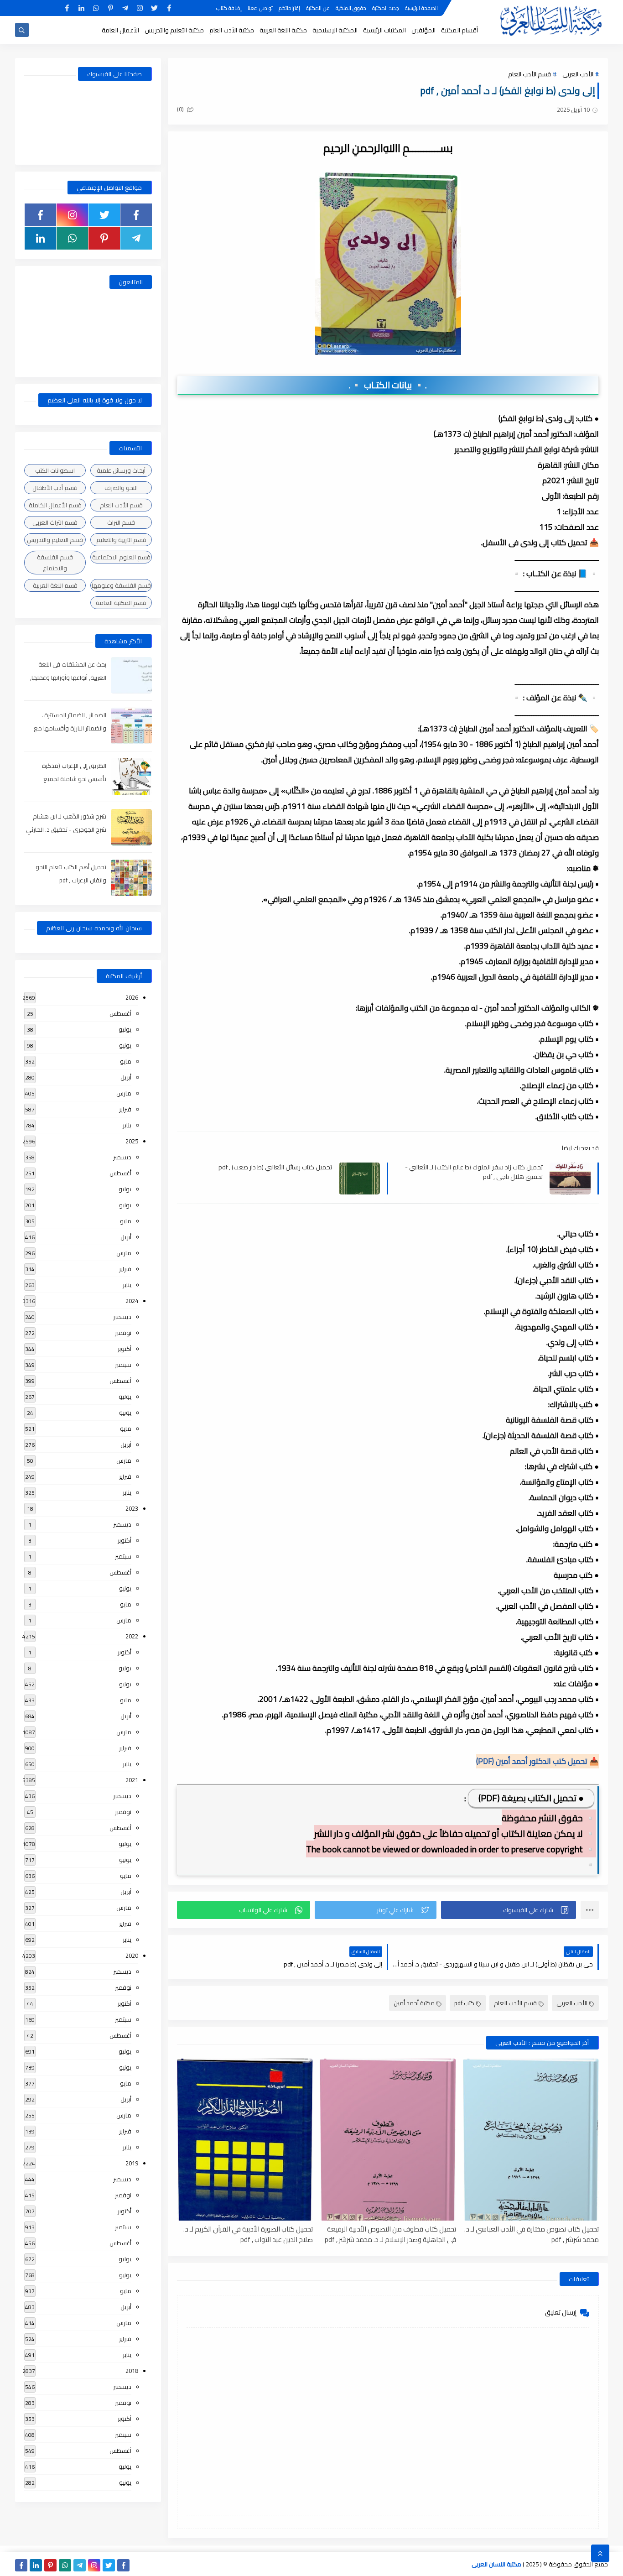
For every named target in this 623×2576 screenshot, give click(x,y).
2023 (132, 1508)
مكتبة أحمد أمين (414, 2003)
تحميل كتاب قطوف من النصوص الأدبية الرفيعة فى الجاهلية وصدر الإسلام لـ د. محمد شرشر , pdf (390, 2234)
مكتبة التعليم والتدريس (174, 30)
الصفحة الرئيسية (421, 8)
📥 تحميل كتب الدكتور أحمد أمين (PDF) (537, 1761)
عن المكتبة (318, 8)
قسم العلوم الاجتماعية (121, 557)
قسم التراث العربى (55, 522)
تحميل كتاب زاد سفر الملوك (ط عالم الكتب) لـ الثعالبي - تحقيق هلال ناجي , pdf (474, 1172)
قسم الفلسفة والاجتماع (55, 563)
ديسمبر (122, 1157)
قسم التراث (121, 522)
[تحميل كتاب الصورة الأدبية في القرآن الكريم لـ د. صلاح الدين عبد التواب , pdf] (245, 2140)
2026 (132, 997)
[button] (509, 1910)
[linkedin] (81, 8)
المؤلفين (423, 30)
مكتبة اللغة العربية (283, 30)
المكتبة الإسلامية (335, 30)
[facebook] (169, 8)
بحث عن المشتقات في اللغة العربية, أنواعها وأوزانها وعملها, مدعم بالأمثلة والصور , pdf (68, 678)
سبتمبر (123, 1365)
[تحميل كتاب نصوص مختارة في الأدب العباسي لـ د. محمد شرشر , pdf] (531, 2140)
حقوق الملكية (351, 8)
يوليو (125, 1029)
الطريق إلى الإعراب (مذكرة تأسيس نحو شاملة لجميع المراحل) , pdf (74, 779)
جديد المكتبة (386, 8)
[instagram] (140, 8)
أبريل (126, 1077)
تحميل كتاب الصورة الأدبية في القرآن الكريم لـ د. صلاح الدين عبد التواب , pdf (248, 2234)
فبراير (125, 1109)
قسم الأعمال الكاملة (55, 505)
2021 (132, 1780)
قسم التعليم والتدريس (55, 540)
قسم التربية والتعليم (121, 540)
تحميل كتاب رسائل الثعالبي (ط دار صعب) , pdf (275, 1167)
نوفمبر (123, 1333)
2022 (132, 1636)
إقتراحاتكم (289, 8)
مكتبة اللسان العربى (496, 2564)
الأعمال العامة (120, 30)
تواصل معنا (260, 8)
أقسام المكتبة (459, 30)
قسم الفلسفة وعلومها (121, 585)
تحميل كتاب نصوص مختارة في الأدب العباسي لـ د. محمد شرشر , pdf (532, 2234)
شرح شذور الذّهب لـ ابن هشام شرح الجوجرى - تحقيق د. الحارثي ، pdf (66, 829)
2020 (132, 1955)
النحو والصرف (121, 488)
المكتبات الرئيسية (384, 30)
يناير (127, 1125)
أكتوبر (125, 1349)
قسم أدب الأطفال (55, 488)
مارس (124, 1093)
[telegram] (125, 8)
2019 (132, 2163)
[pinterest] (111, 8)
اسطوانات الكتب (55, 470)
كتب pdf (464, 2003)
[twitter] (154, 8)
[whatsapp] (96, 8)
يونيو (125, 1045)
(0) (181, 109)
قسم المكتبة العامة (121, 603)
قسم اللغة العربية (55, 585)
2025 (132, 1141)
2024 (132, 1301)
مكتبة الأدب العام (232, 30)
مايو (126, 1061)
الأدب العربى (578, 74)
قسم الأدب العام (530, 74)
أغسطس (120, 1013)
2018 (132, 2371)
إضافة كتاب (229, 8)
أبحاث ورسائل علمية (121, 470)
